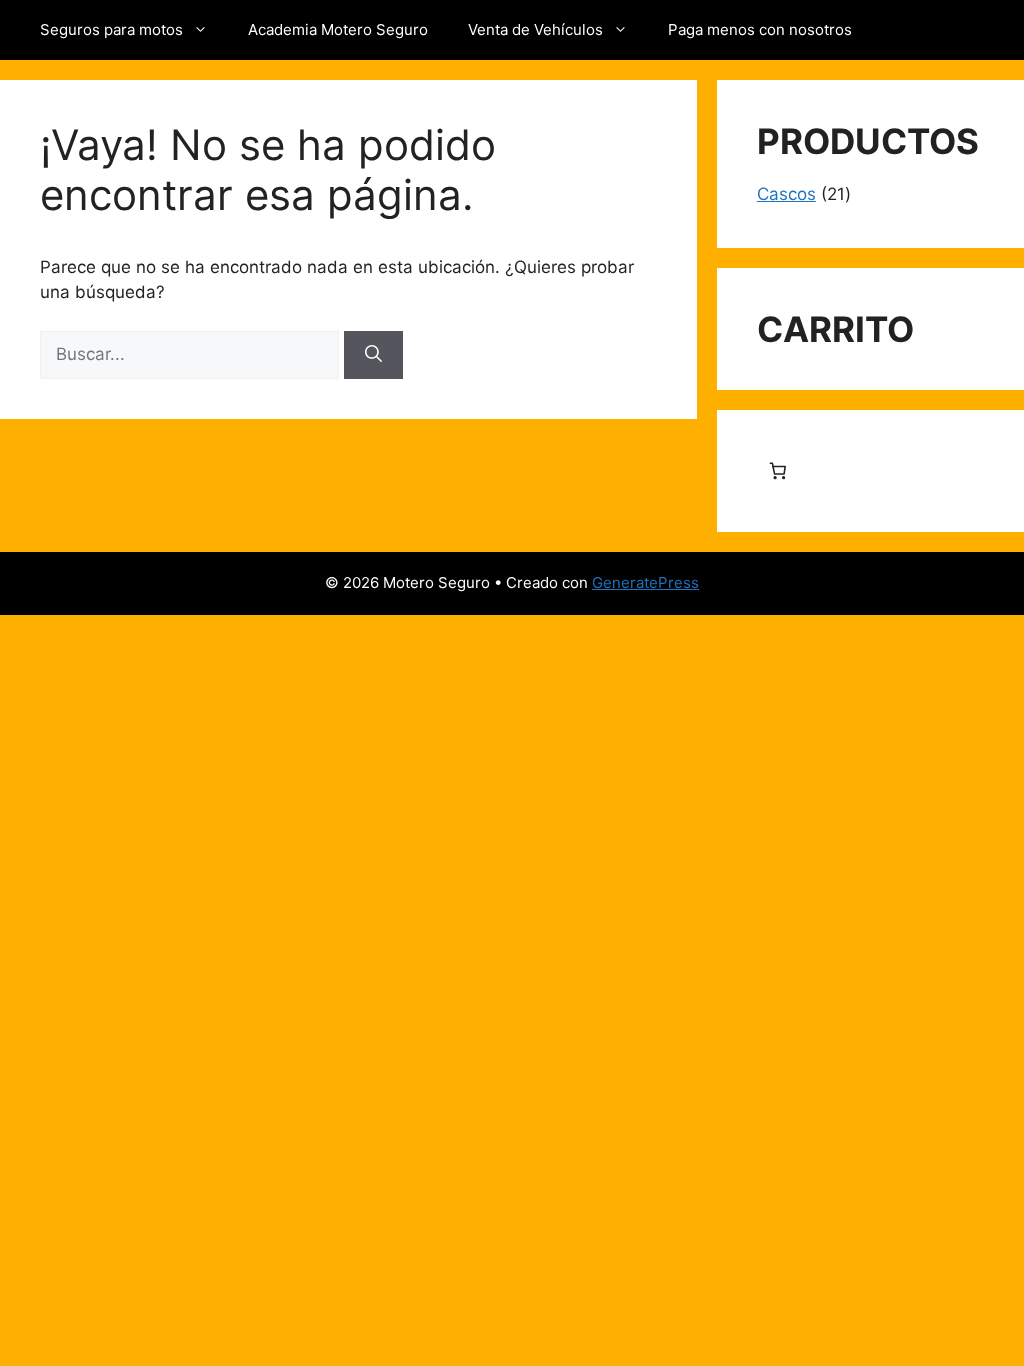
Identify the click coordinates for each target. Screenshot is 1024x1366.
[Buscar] (373, 355)
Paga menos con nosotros (760, 29)
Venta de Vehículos (535, 29)
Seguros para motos (111, 29)
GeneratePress (645, 582)
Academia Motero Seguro (338, 29)
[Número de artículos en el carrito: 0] (778, 471)
